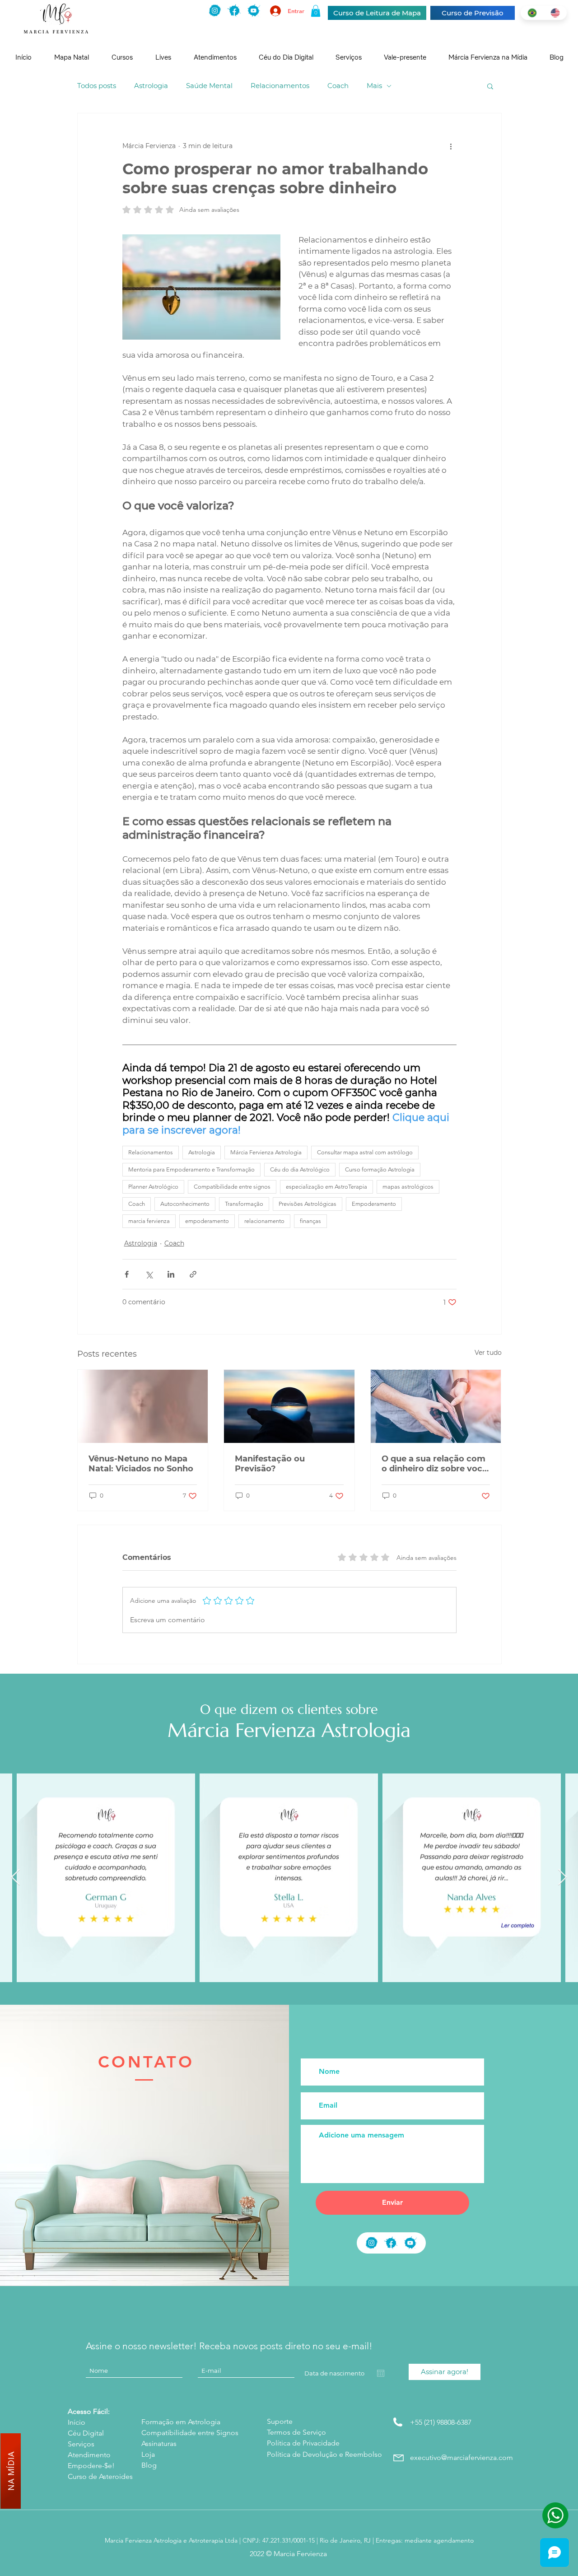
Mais (374, 86)
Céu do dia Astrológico (300, 1169)
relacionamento (264, 1221)
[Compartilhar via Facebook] (127, 1274)
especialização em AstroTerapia (326, 1187)
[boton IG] (215, 11)
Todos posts (97, 86)
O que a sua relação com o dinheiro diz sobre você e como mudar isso (434, 1464)
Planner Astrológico (153, 1187)
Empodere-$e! (91, 2466)
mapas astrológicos (408, 1187)
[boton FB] (234, 11)
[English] (555, 13)
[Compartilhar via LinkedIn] (171, 1274)
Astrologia (151, 86)
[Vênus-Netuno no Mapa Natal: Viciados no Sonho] (143, 1406)
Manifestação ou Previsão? (270, 1464)
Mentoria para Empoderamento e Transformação (191, 1169)
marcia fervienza (149, 1221)
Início (77, 2422)
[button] (316, 11)
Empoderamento (374, 1204)
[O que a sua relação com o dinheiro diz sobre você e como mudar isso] (436, 1406)
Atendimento (89, 2455)
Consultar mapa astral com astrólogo (365, 1152)
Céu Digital (86, 2433)
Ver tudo (488, 1353)
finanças (310, 1221)
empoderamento (207, 1221)
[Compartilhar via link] (193, 1274)
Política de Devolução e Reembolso (324, 2454)
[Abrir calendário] (381, 2373)
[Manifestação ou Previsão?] (289, 1406)
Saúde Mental (209, 86)
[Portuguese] (532, 13)
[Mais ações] (451, 146)
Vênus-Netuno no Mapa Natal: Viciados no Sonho (141, 1464)
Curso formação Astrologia (380, 1169)
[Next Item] (562, 1878)
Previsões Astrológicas (308, 1204)
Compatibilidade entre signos (232, 1187)
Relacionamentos (280, 86)
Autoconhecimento (185, 1204)
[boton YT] (410, 2243)
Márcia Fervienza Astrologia (266, 1152)
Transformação (244, 1204)
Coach (338, 86)
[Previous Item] (16, 1878)
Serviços (81, 2444)
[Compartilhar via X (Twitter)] (149, 1274)
